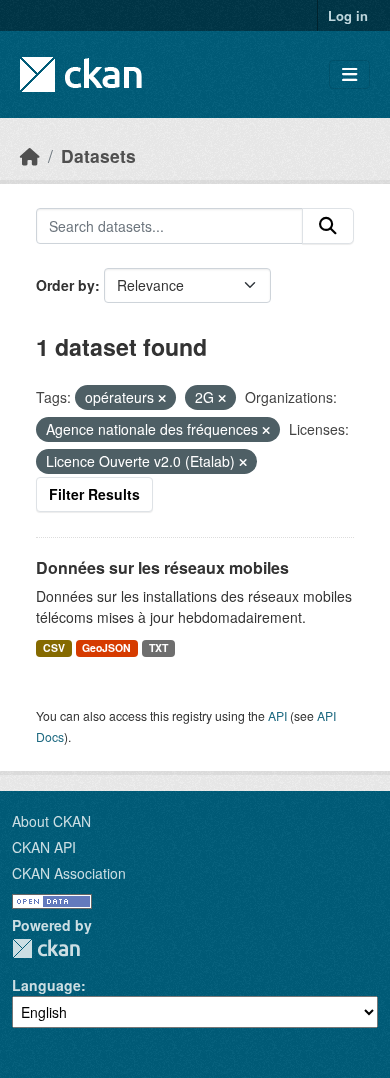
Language (46, 985)
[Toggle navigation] (349, 74)
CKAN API (44, 847)
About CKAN (51, 821)
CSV (54, 647)
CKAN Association (69, 873)
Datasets (98, 155)
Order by (65, 285)
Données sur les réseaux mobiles (162, 567)
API (277, 715)
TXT (158, 647)
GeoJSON (106, 647)
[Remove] (162, 398)
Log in (348, 15)
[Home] (30, 155)
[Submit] (328, 226)
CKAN (46, 948)
